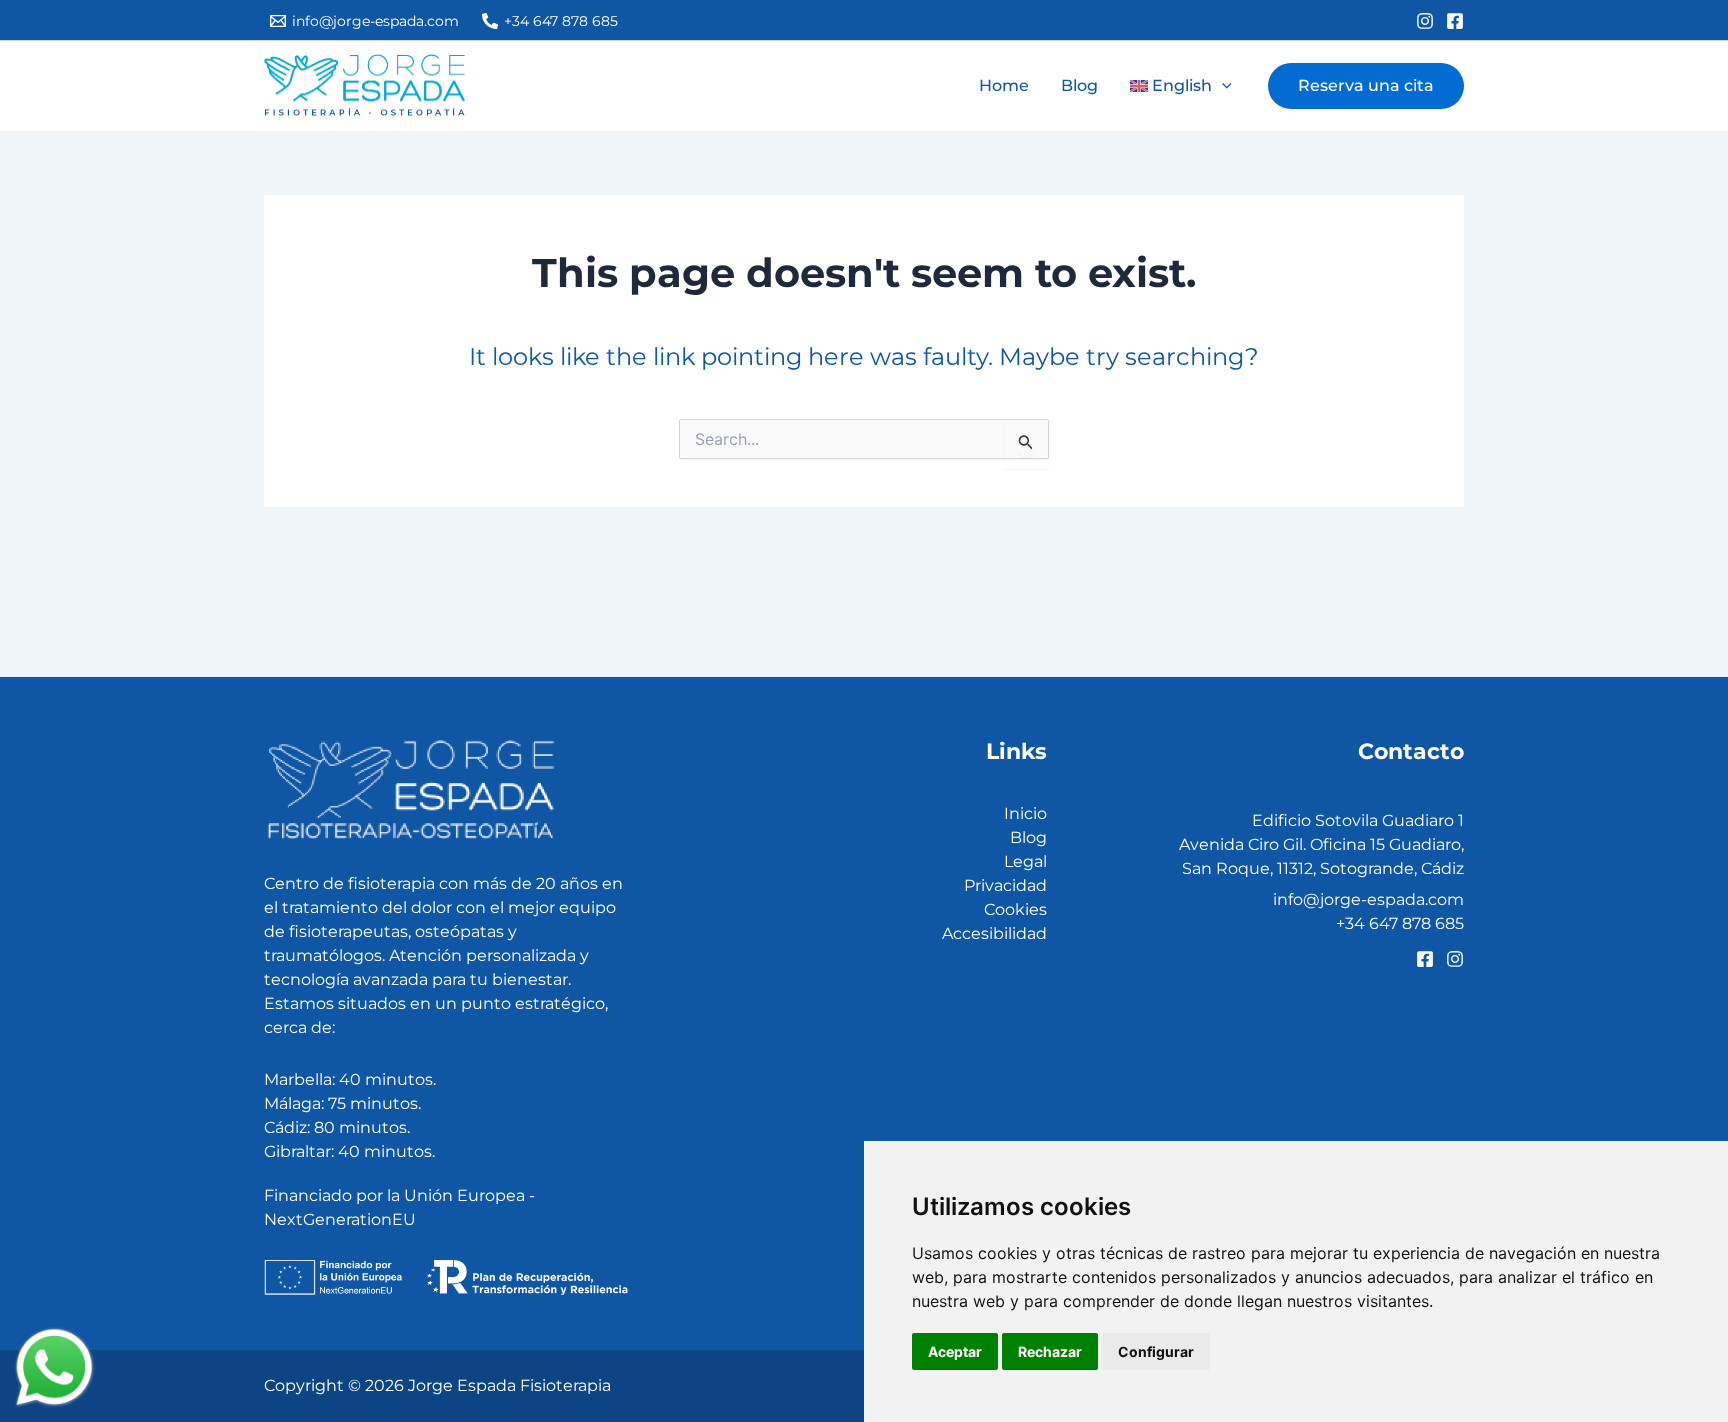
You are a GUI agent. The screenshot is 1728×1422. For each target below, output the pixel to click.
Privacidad (1005, 885)
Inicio (1025, 813)
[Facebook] (1455, 21)
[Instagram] (1425, 21)
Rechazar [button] (1050, 1351)
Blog (1079, 85)
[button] (1181, 86)
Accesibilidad (994, 933)
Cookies (1015, 909)
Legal (1025, 861)
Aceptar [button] (955, 1351)
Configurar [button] (1156, 1351)
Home (1004, 85)
